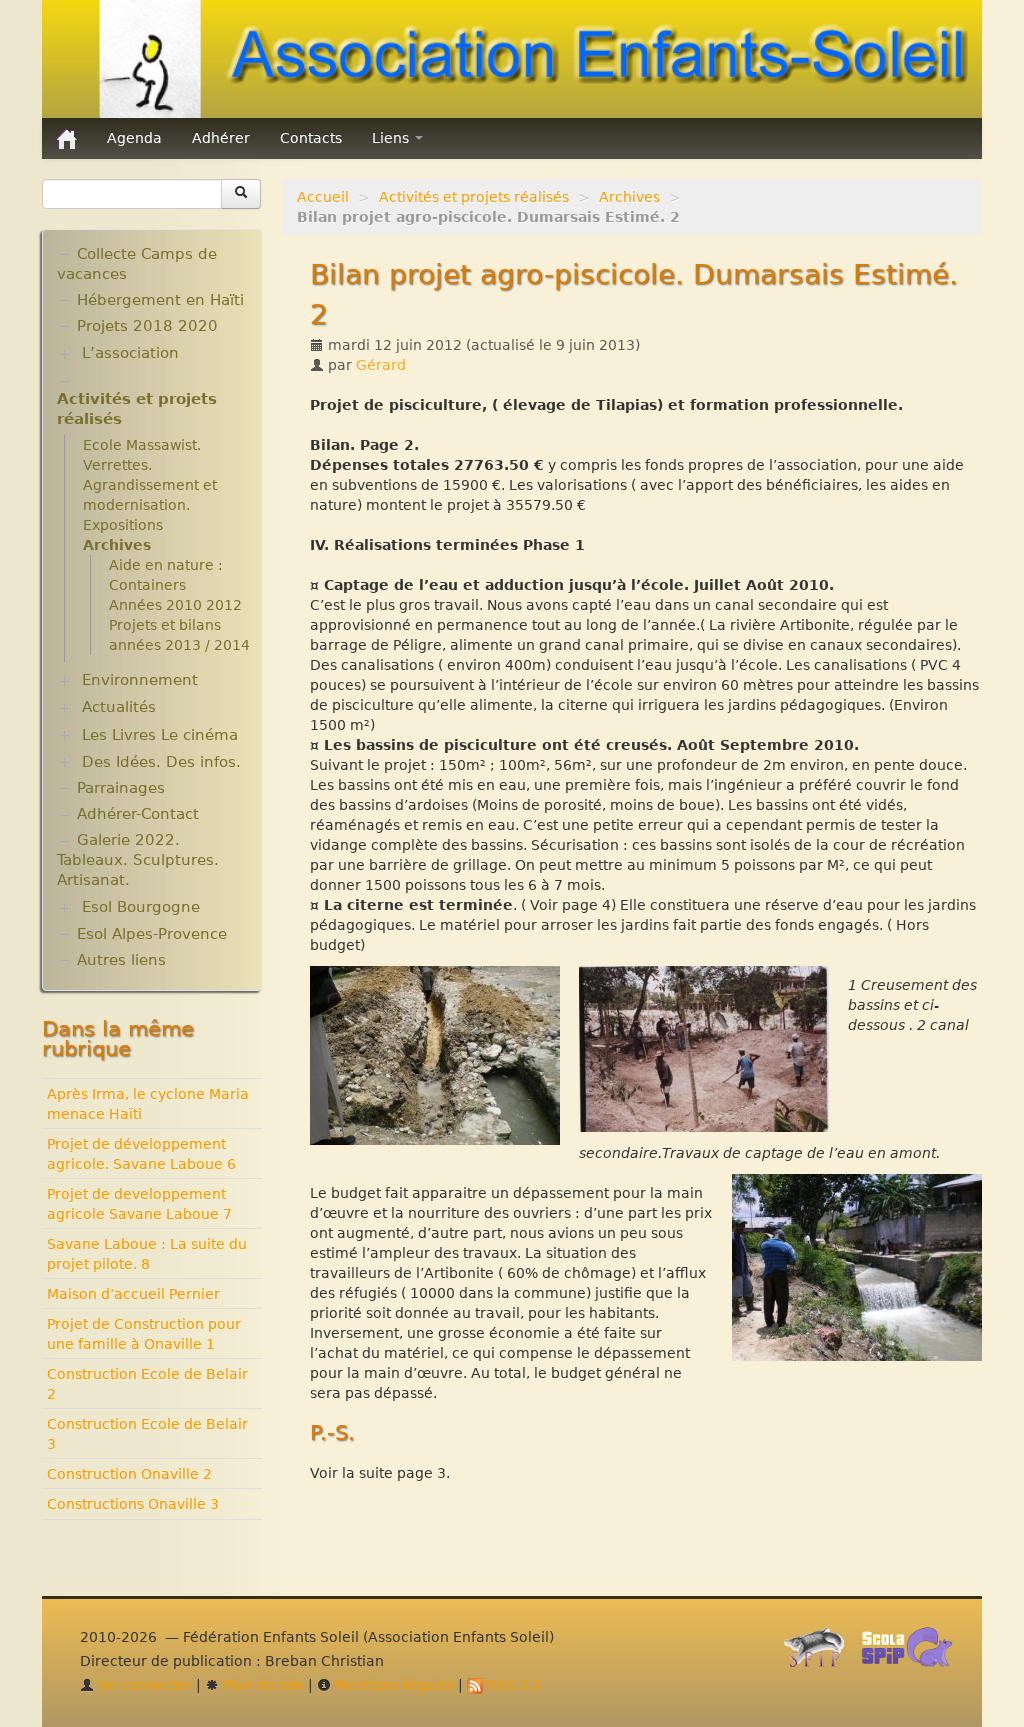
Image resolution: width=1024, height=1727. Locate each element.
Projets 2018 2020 (147, 326)
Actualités (119, 707)
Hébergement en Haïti (160, 300)
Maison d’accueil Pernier (133, 1294)
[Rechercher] (241, 194)
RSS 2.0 (512, 1685)
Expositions (123, 525)
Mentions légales (392, 1685)
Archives (629, 197)
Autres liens (121, 960)
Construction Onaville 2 (129, 1474)
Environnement (140, 680)
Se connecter (143, 1685)
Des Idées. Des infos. (161, 762)
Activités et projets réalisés (474, 197)
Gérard (381, 365)
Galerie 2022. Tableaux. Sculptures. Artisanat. (138, 860)
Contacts (311, 138)
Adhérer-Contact (138, 814)
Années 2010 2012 (175, 605)
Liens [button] (392, 138)
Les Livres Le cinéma (160, 735)
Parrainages (121, 788)
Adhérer (221, 138)
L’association (130, 353)
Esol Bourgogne (141, 907)
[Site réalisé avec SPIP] (820, 1652)
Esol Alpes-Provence (152, 934)
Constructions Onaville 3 (133, 1504)
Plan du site (261, 1685)
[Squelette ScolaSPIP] (913, 1652)
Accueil (323, 197)
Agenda (134, 138)
